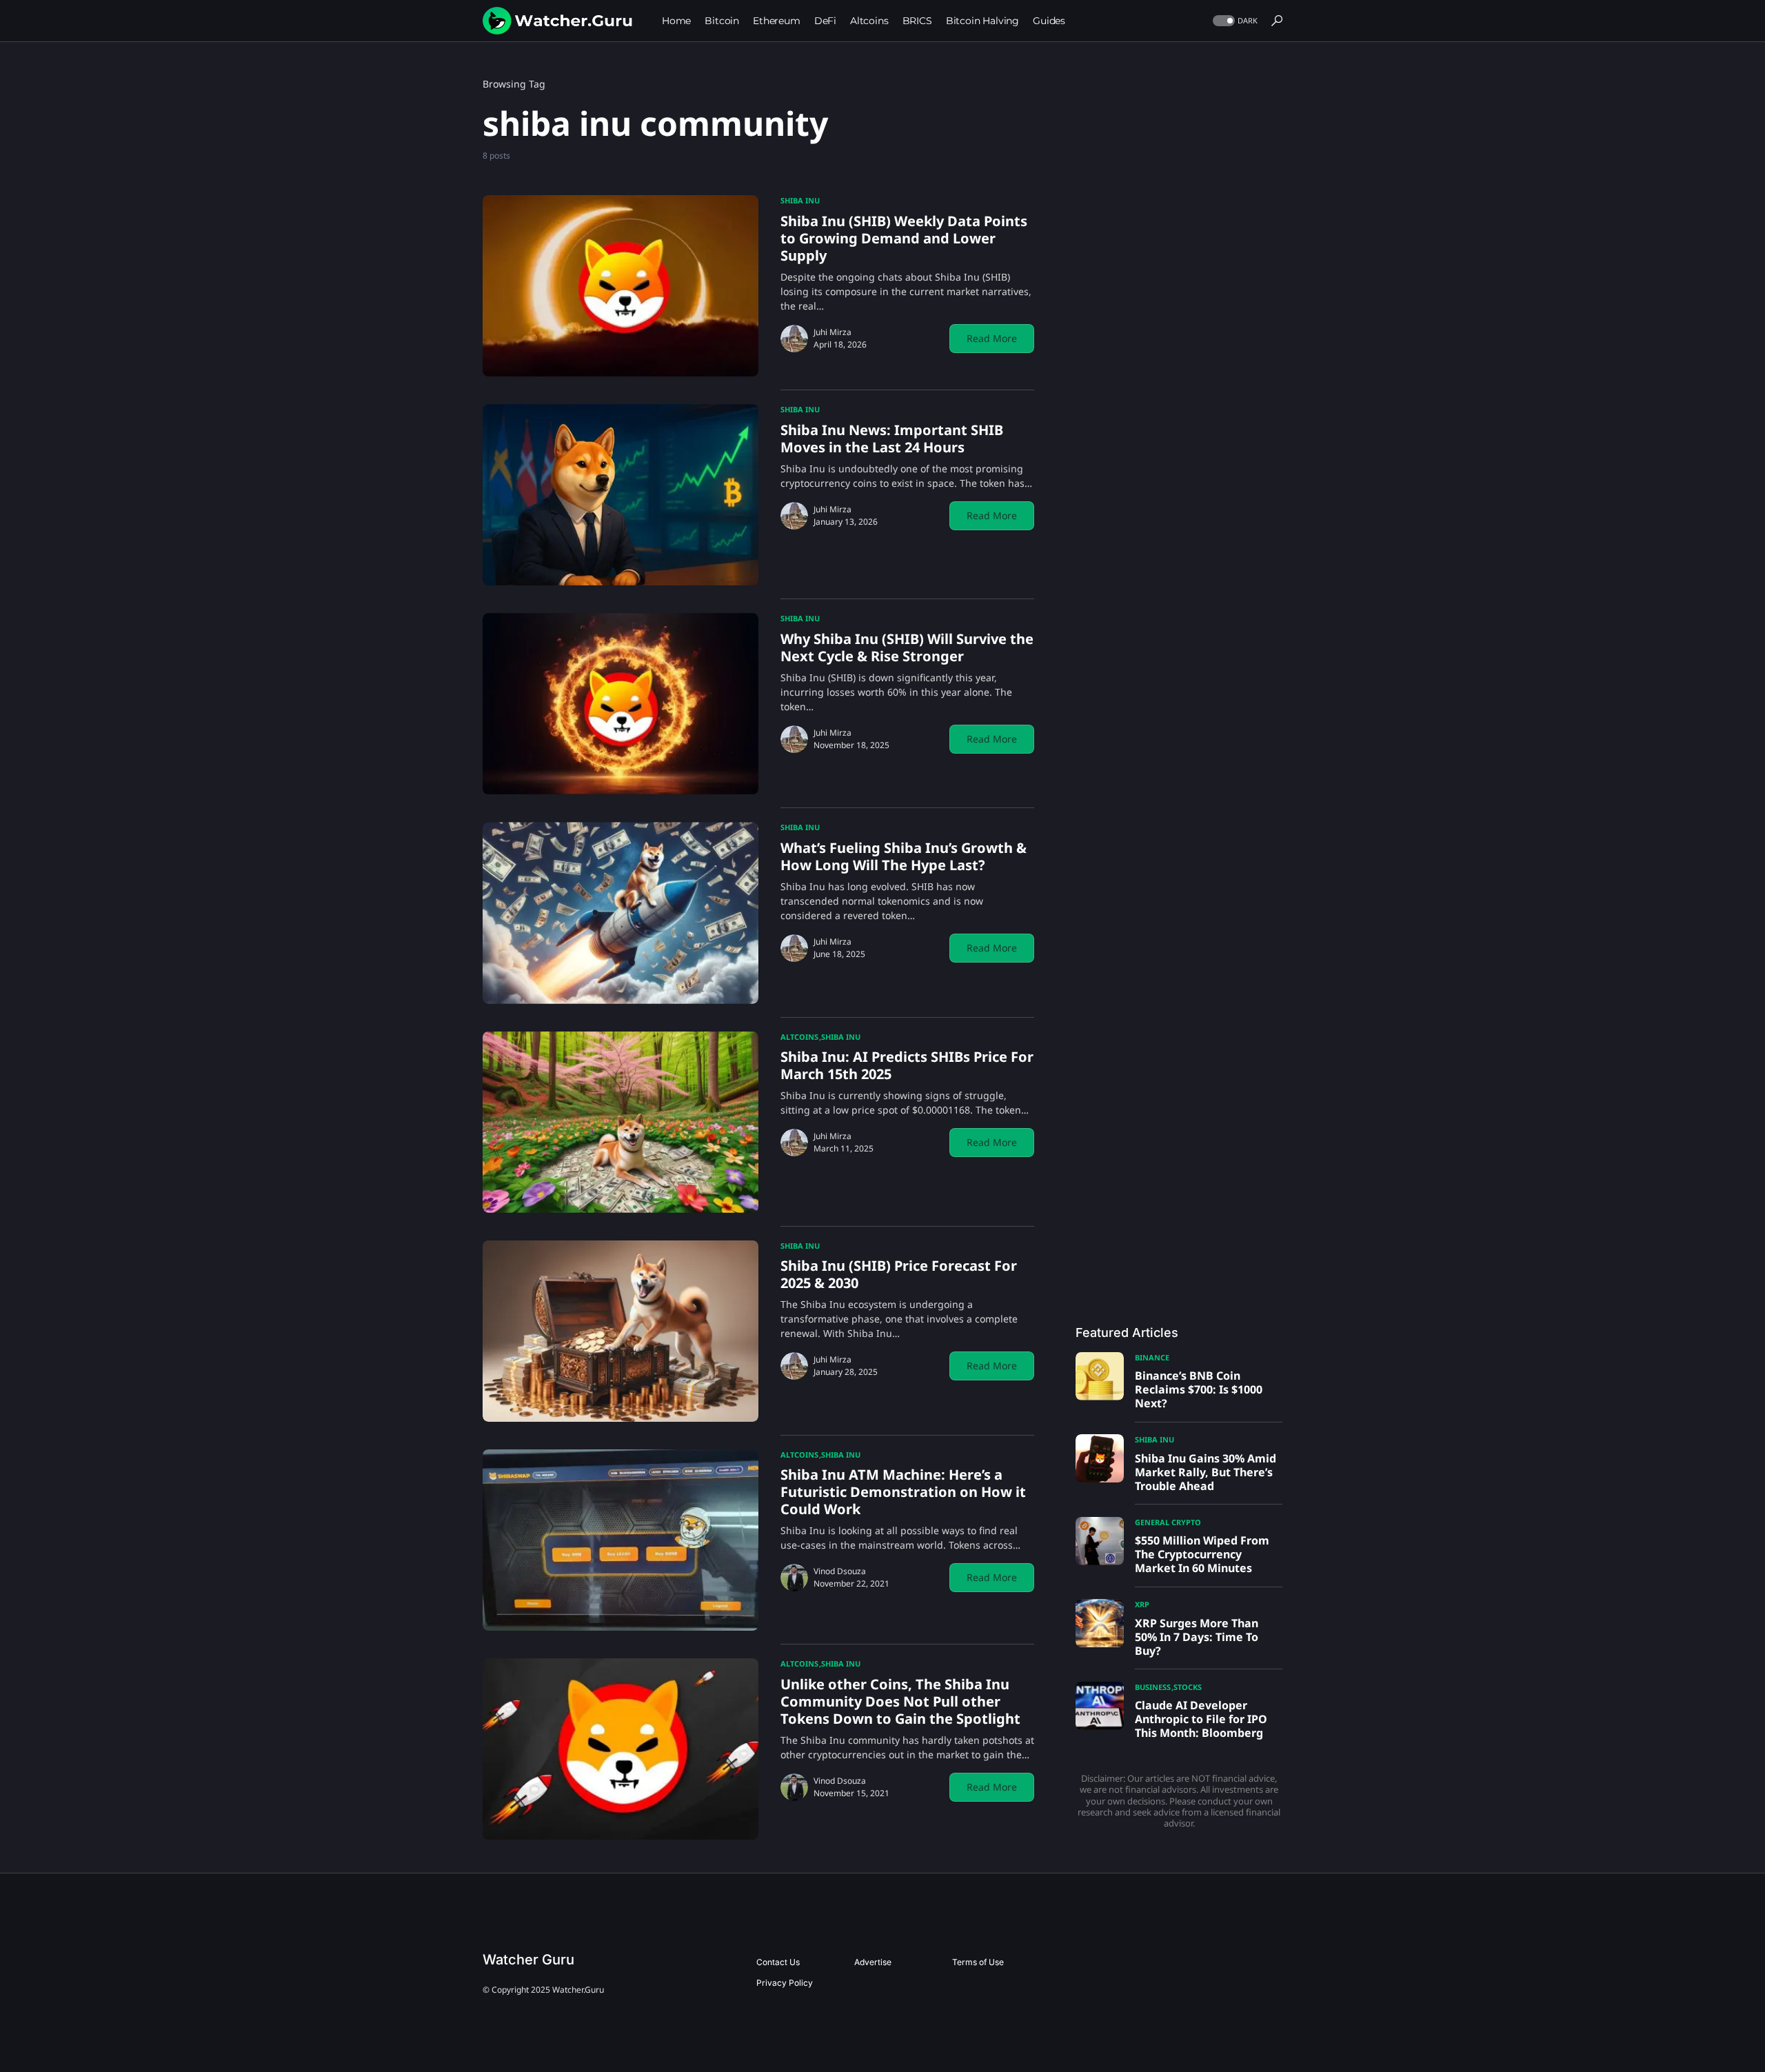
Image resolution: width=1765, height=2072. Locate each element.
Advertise (873, 1962)
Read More (992, 338)
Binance (1152, 1357)
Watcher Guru (528, 1960)
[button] (1234, 21)
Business (1153, 1687)
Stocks (1188, 1687)
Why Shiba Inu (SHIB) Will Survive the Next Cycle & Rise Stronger (907, 647)
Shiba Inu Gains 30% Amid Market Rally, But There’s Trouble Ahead (1206, 1472)
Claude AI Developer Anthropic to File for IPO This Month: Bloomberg (1201, 1719)
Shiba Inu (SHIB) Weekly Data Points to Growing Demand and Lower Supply (904, 238)
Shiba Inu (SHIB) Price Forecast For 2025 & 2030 (899, 1274)
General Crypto (1168, 1522)
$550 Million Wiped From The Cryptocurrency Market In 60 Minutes (1202, 1554)
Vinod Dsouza (840, 1571)
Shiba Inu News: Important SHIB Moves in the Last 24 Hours (892, 439)
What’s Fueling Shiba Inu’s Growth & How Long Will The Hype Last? (904, 856)
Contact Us (778, 1962)
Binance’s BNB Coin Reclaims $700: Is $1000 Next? (1199, 1389)
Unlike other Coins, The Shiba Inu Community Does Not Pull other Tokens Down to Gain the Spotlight (900, 1701)
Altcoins (799, 1037)
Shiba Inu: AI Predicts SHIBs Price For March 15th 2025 (907, 1065)
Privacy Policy (785, 1983)
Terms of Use (978, 1962)
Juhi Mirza (833, 332)
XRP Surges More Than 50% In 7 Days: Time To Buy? (1197, 1637)
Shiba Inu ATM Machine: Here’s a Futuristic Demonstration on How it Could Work (903, 1492)
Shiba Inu (800, 200)
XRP (1142, 1604)
